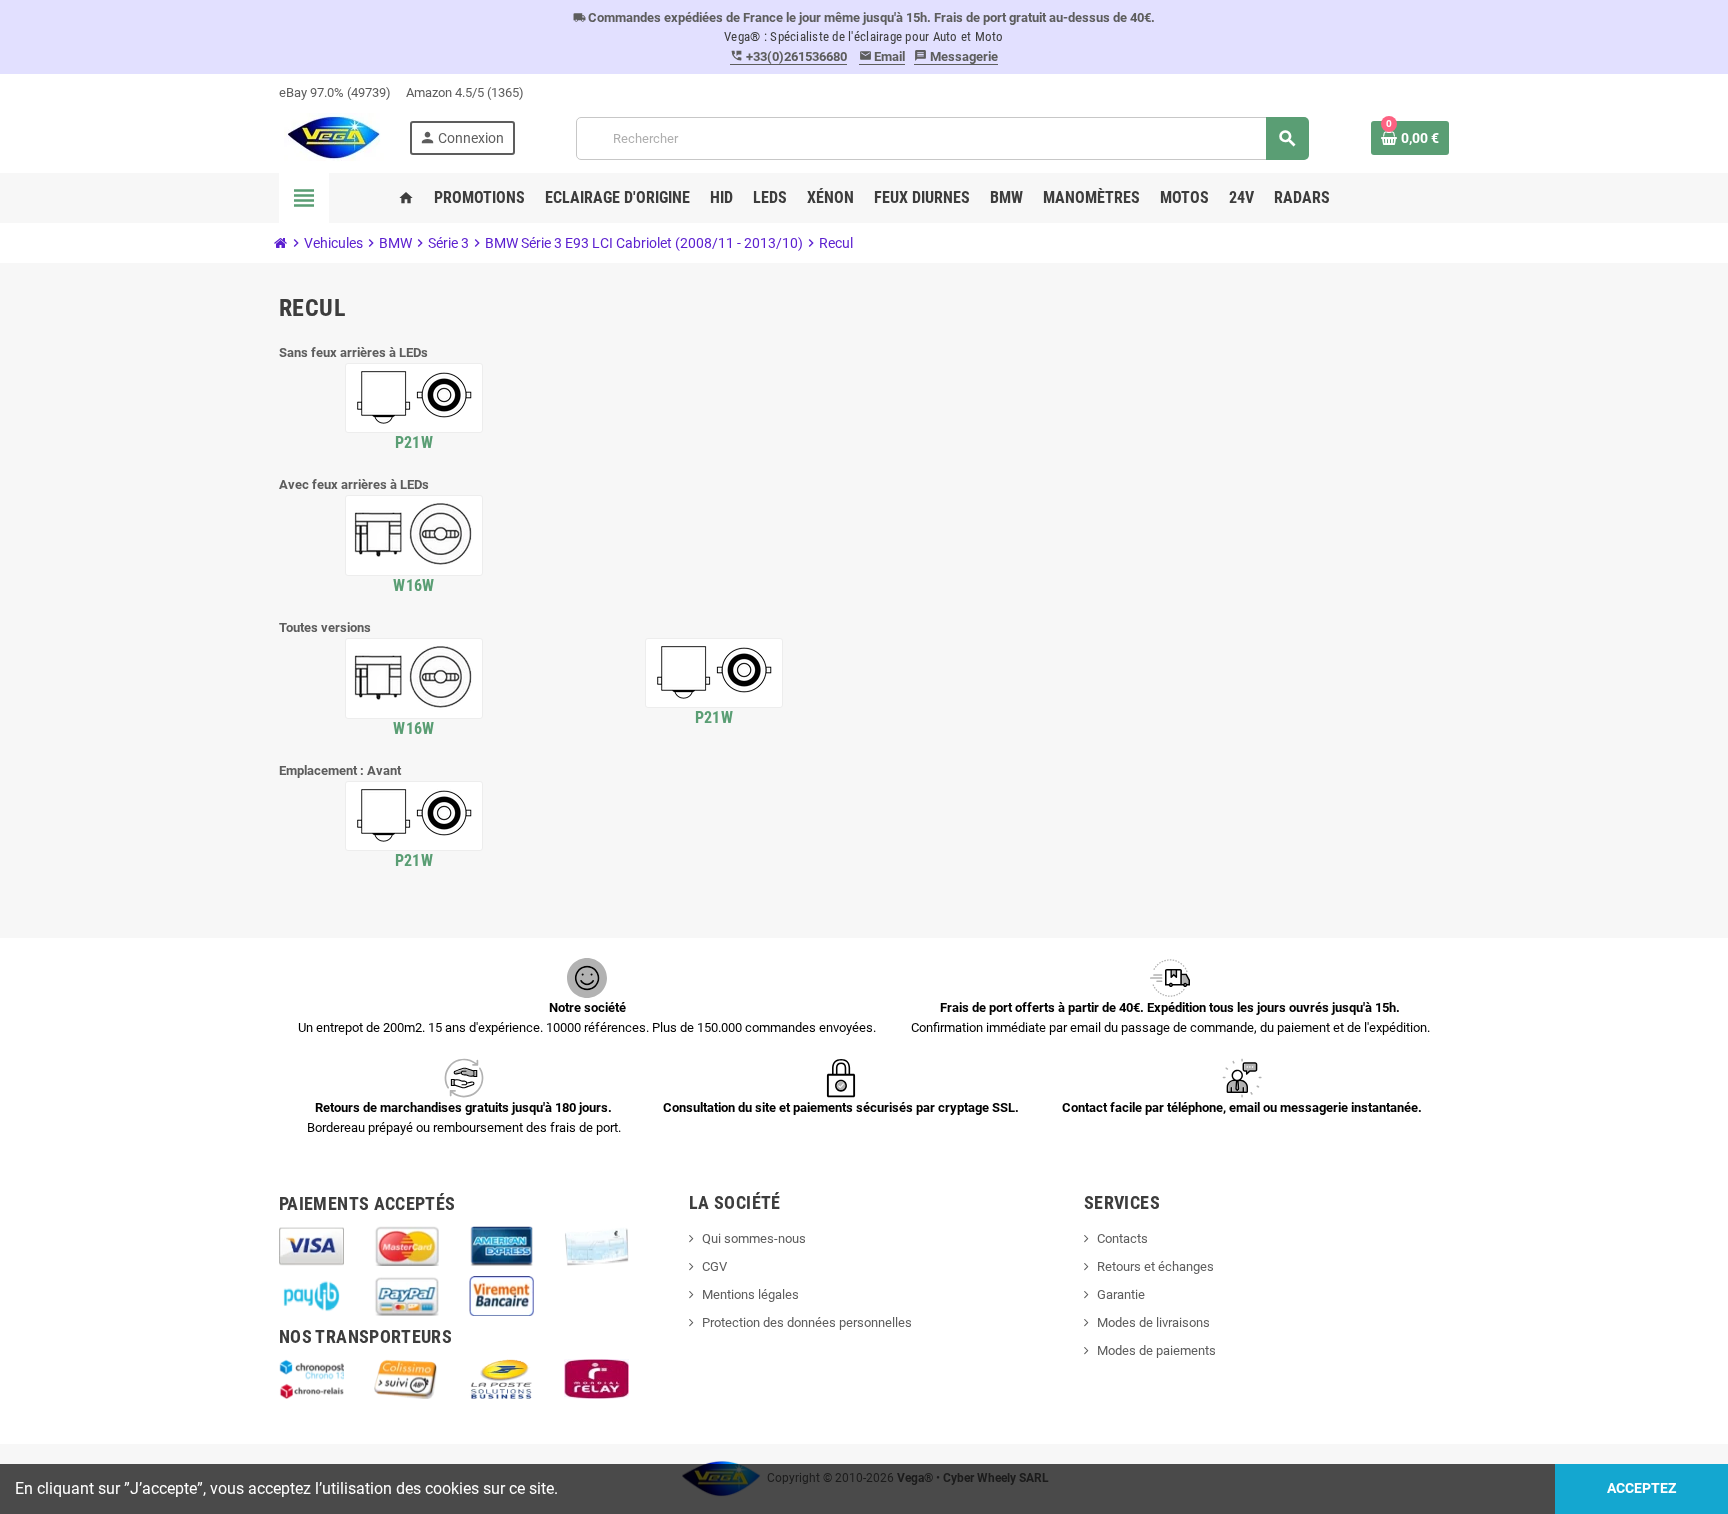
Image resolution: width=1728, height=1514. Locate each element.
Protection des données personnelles (807, 1322)
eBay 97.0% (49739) (335, 92)
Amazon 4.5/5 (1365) (465, 92)
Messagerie (956, 56)
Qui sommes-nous (754, 1238)
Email (882, 56)
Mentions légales (750, 1294)
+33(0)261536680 (788, 56)
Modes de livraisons (1153, 1322)
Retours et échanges (1155, 1266)
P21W (414, 442)
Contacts (1122, 1238)
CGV (714, 1266)
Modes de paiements (1156, 1350)
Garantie (1121, 1294)
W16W (413, 585)
